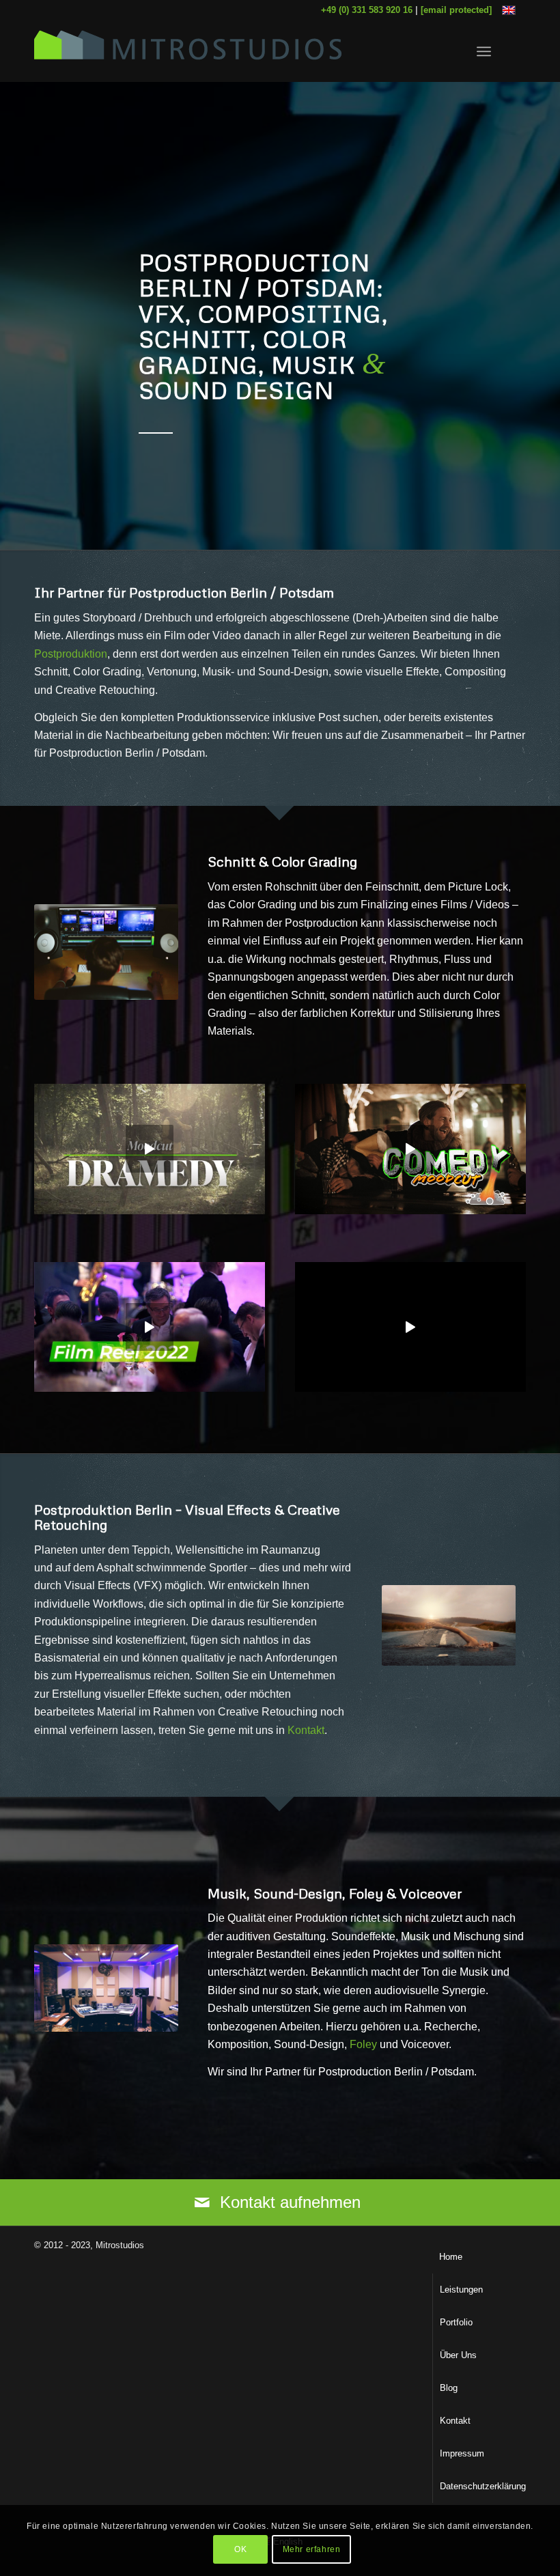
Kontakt (306, 1730)
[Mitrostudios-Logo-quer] (188, 51)
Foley (363, 2044)
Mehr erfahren (312, 2549)
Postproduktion (71, 654)
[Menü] (484, 51)
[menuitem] (484, 51)
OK (240, 2549)
